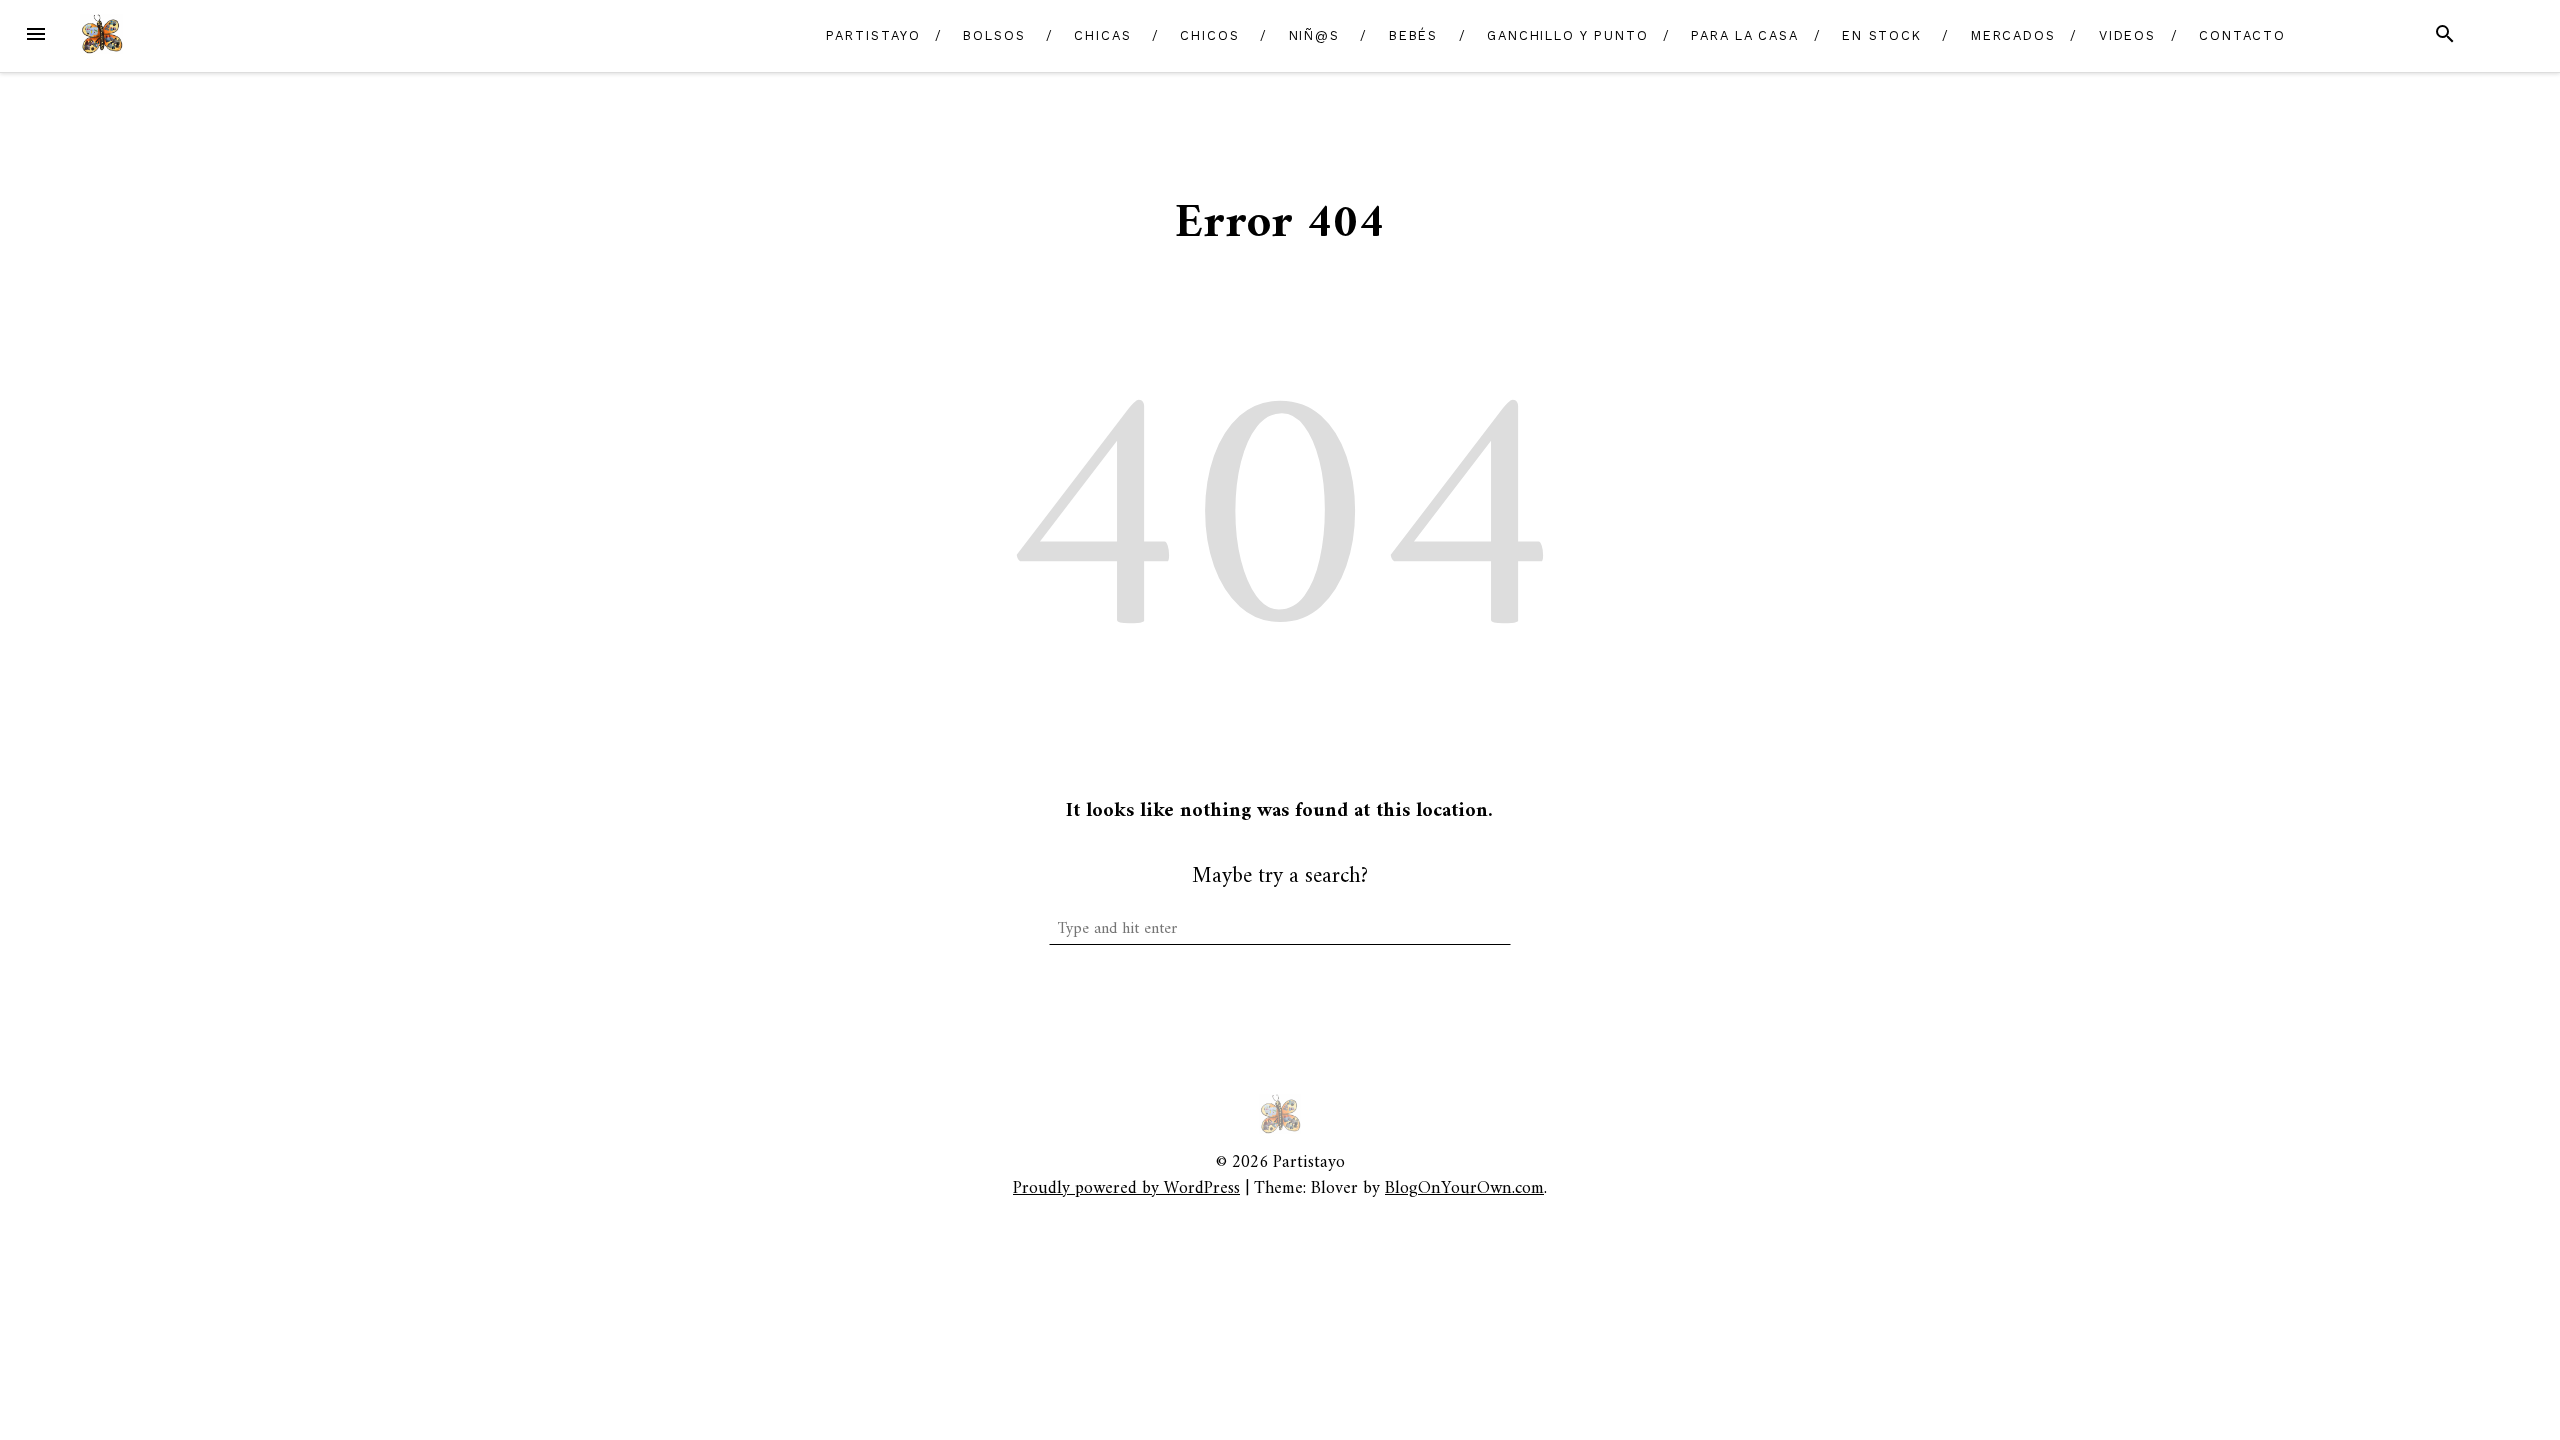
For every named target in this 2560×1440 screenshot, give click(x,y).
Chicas (1103, 35)
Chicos (1210, 35)
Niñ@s (1315, 35)
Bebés (1414, 35)
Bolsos (994, 35)
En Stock (1882, 35)
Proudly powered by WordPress (1126, 1188)
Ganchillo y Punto (1568, 35)
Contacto (2242, 35)
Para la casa (1745, 35)
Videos (2128, 35)
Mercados (2013, 35)
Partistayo (873, 35)
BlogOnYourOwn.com (1464, 1188)
